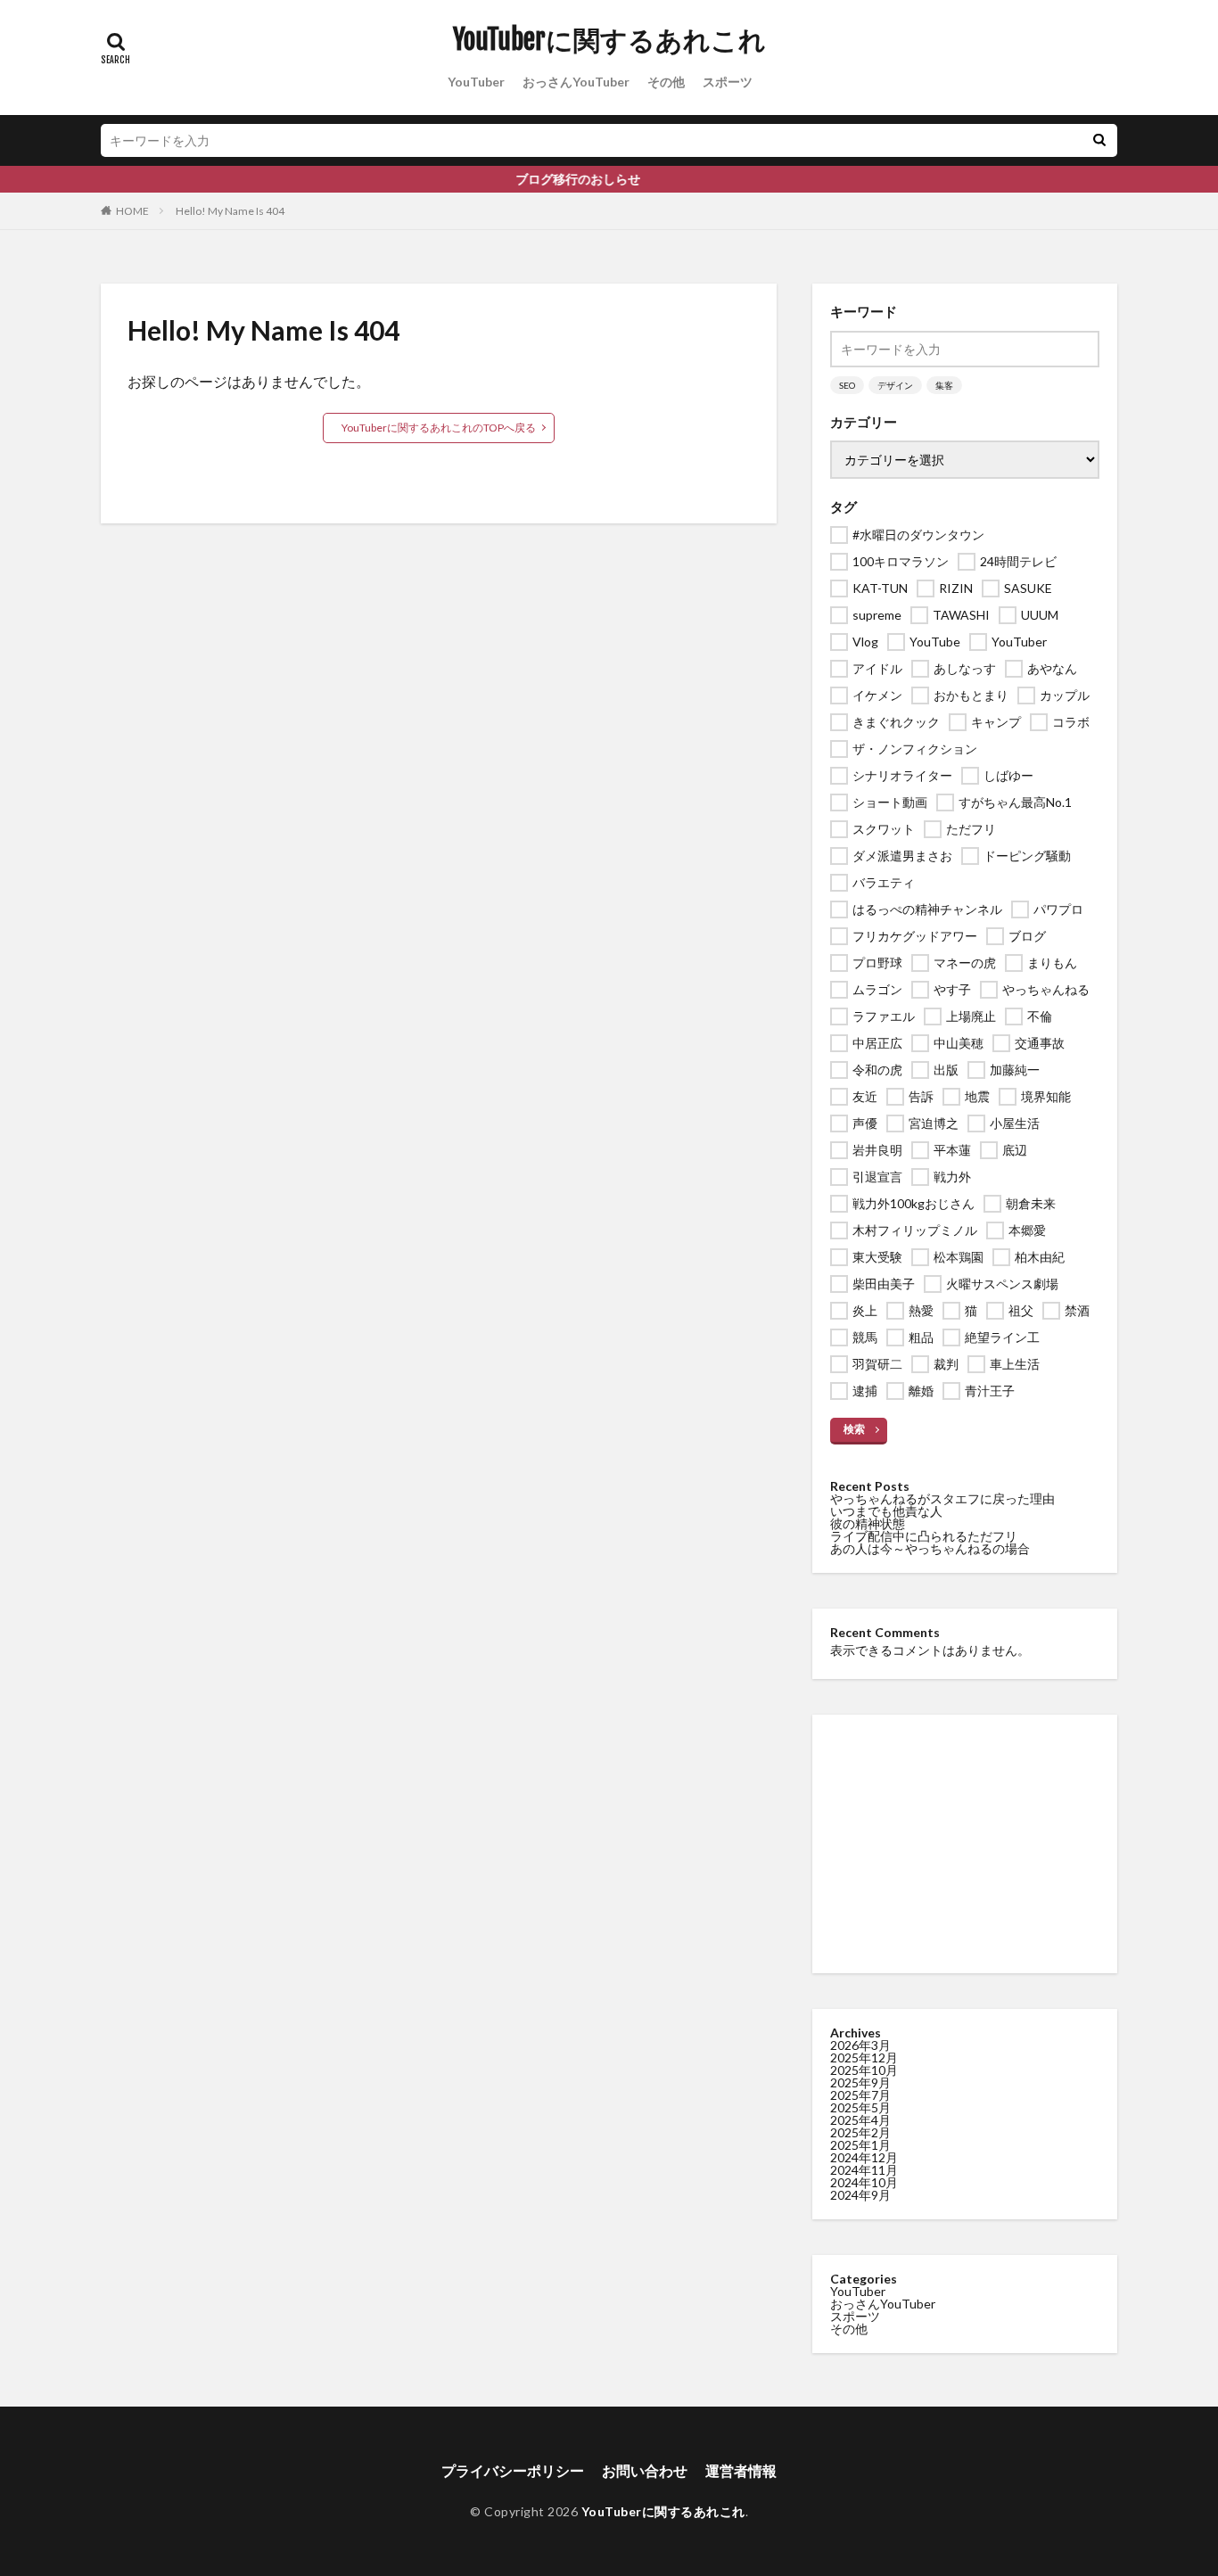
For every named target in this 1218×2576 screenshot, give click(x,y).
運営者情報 (741, 2470)
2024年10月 (864, 2182)
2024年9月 (860, 2195)
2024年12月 (864, 2157)
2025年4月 (860, 2120)
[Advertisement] (965, 1844)
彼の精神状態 (868, 1523)
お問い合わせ (645, 2470)
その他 (666, 82)
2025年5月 (860, 2107)
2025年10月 (864, 2070)
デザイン (895, 385)
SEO (847, 385)
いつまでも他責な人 (886, 1511)
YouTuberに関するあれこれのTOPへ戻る (439, 428)
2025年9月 (860, 2082)
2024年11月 (864, 2170)
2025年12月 (864, 2058)
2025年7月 (860, 2095)
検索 (854, 1429)
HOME (132, 211)
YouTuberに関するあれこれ (609, 40)
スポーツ (728, 82)
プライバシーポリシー (513, 2470)
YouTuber (476, 82)
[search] (1099, 140)
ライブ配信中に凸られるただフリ (924, 1536)
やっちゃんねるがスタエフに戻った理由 (942, 1498)
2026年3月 (860, 2045)
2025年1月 (860, 2145)
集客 (944, 385)
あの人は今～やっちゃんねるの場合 (930, 1548)
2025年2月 (860, 2132)
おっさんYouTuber (576, 82)
